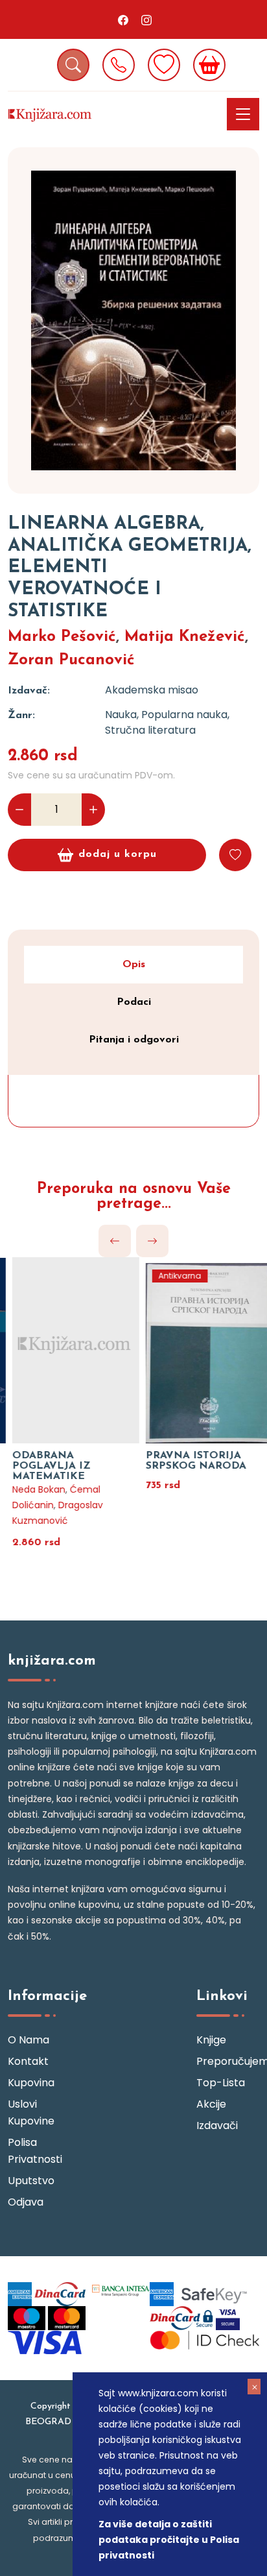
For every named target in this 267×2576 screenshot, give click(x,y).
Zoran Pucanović (71, 660)
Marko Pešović (62, 637)
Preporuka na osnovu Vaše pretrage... (134, 1197)
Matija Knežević (185, 637)
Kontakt (28, 2061)
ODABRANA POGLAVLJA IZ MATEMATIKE (42, 1466)
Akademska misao (152, 690)
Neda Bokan (30, 1489)
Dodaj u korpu (118, 854)
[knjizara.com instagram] (146, 19)
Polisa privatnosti (35, 2151)
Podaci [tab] (134, 1002)
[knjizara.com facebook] (123, 19)
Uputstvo (31, 2181)
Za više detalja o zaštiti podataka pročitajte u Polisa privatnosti (169, 2540)
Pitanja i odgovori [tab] (134, 1040)
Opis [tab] (134, 965)
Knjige (211, 2040)
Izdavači (217, 2125)
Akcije (211, 2104)
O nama (29, 2040)
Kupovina (31, 2083)
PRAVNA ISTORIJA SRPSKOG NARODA (187, 1461)
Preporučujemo (228, 2061)
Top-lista (221, 2083)
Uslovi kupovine (31, 2113)
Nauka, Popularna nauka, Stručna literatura (167, 722)
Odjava (26, 2202)
